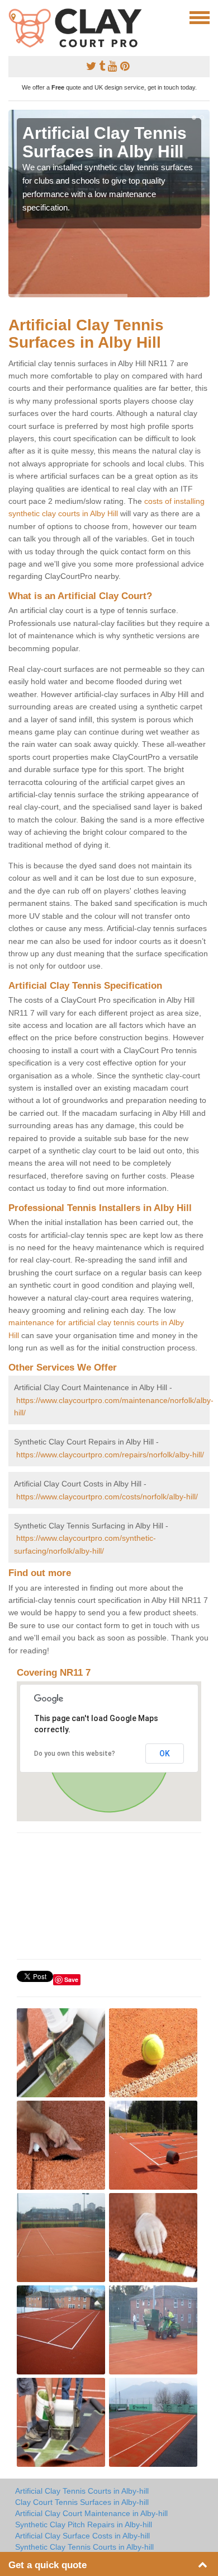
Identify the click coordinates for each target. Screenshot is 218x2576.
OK (165, 1754)
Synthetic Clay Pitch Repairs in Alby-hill (84, 2524)
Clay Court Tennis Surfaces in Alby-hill (82, 2502)
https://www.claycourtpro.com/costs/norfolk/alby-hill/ (107, 1497)
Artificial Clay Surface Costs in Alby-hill (82, 2536)
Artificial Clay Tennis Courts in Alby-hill (82, 2491)
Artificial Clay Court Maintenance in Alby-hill (91, 2513)
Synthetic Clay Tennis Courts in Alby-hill (84, 2547)
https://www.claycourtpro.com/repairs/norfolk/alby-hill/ (110, 1455)
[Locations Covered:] (13, 17)
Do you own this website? (75, 1754)
